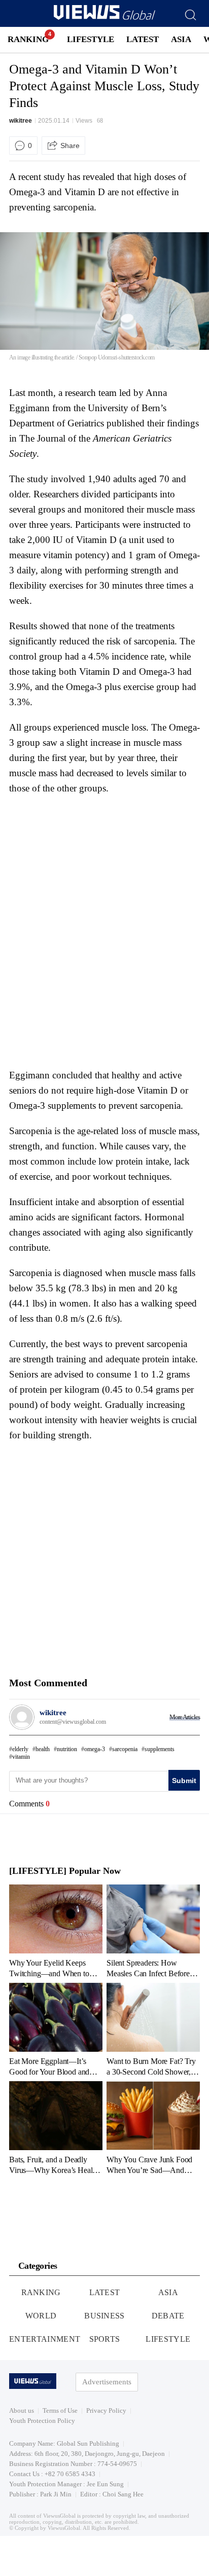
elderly (20, 1749)
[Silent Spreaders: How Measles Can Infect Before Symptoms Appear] (153, 1931)
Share (70, 146)
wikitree (21, 121)
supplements (160, 1749)
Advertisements (107, 2382)
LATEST (143, 39)
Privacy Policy (106, 2410)
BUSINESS (104, 2316)
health (43, 1749)
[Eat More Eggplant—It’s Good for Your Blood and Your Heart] (56, 2029)
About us (22, 2410)
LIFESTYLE (91, 39)
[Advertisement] (94, 864)
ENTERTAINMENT (45, 2339)
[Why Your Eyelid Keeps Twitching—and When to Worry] (56, 1931)
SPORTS (105, 2339)
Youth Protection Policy (42, 2421)
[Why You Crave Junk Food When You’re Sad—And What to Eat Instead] (153, 2128)
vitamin (21, 1757)
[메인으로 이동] (104, 18)
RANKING (28, 39)
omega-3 (95, 1749)
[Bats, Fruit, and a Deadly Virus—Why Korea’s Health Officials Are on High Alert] (56, 2128)
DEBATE (168, 2316)
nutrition (67, 1749)
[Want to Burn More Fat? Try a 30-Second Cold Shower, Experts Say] (153, 2029)
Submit (184, 1781)
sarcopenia (125, 1749)
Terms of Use (60, 2410)
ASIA (181, 39)
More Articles (185, 1717)
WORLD (41, 2316)
